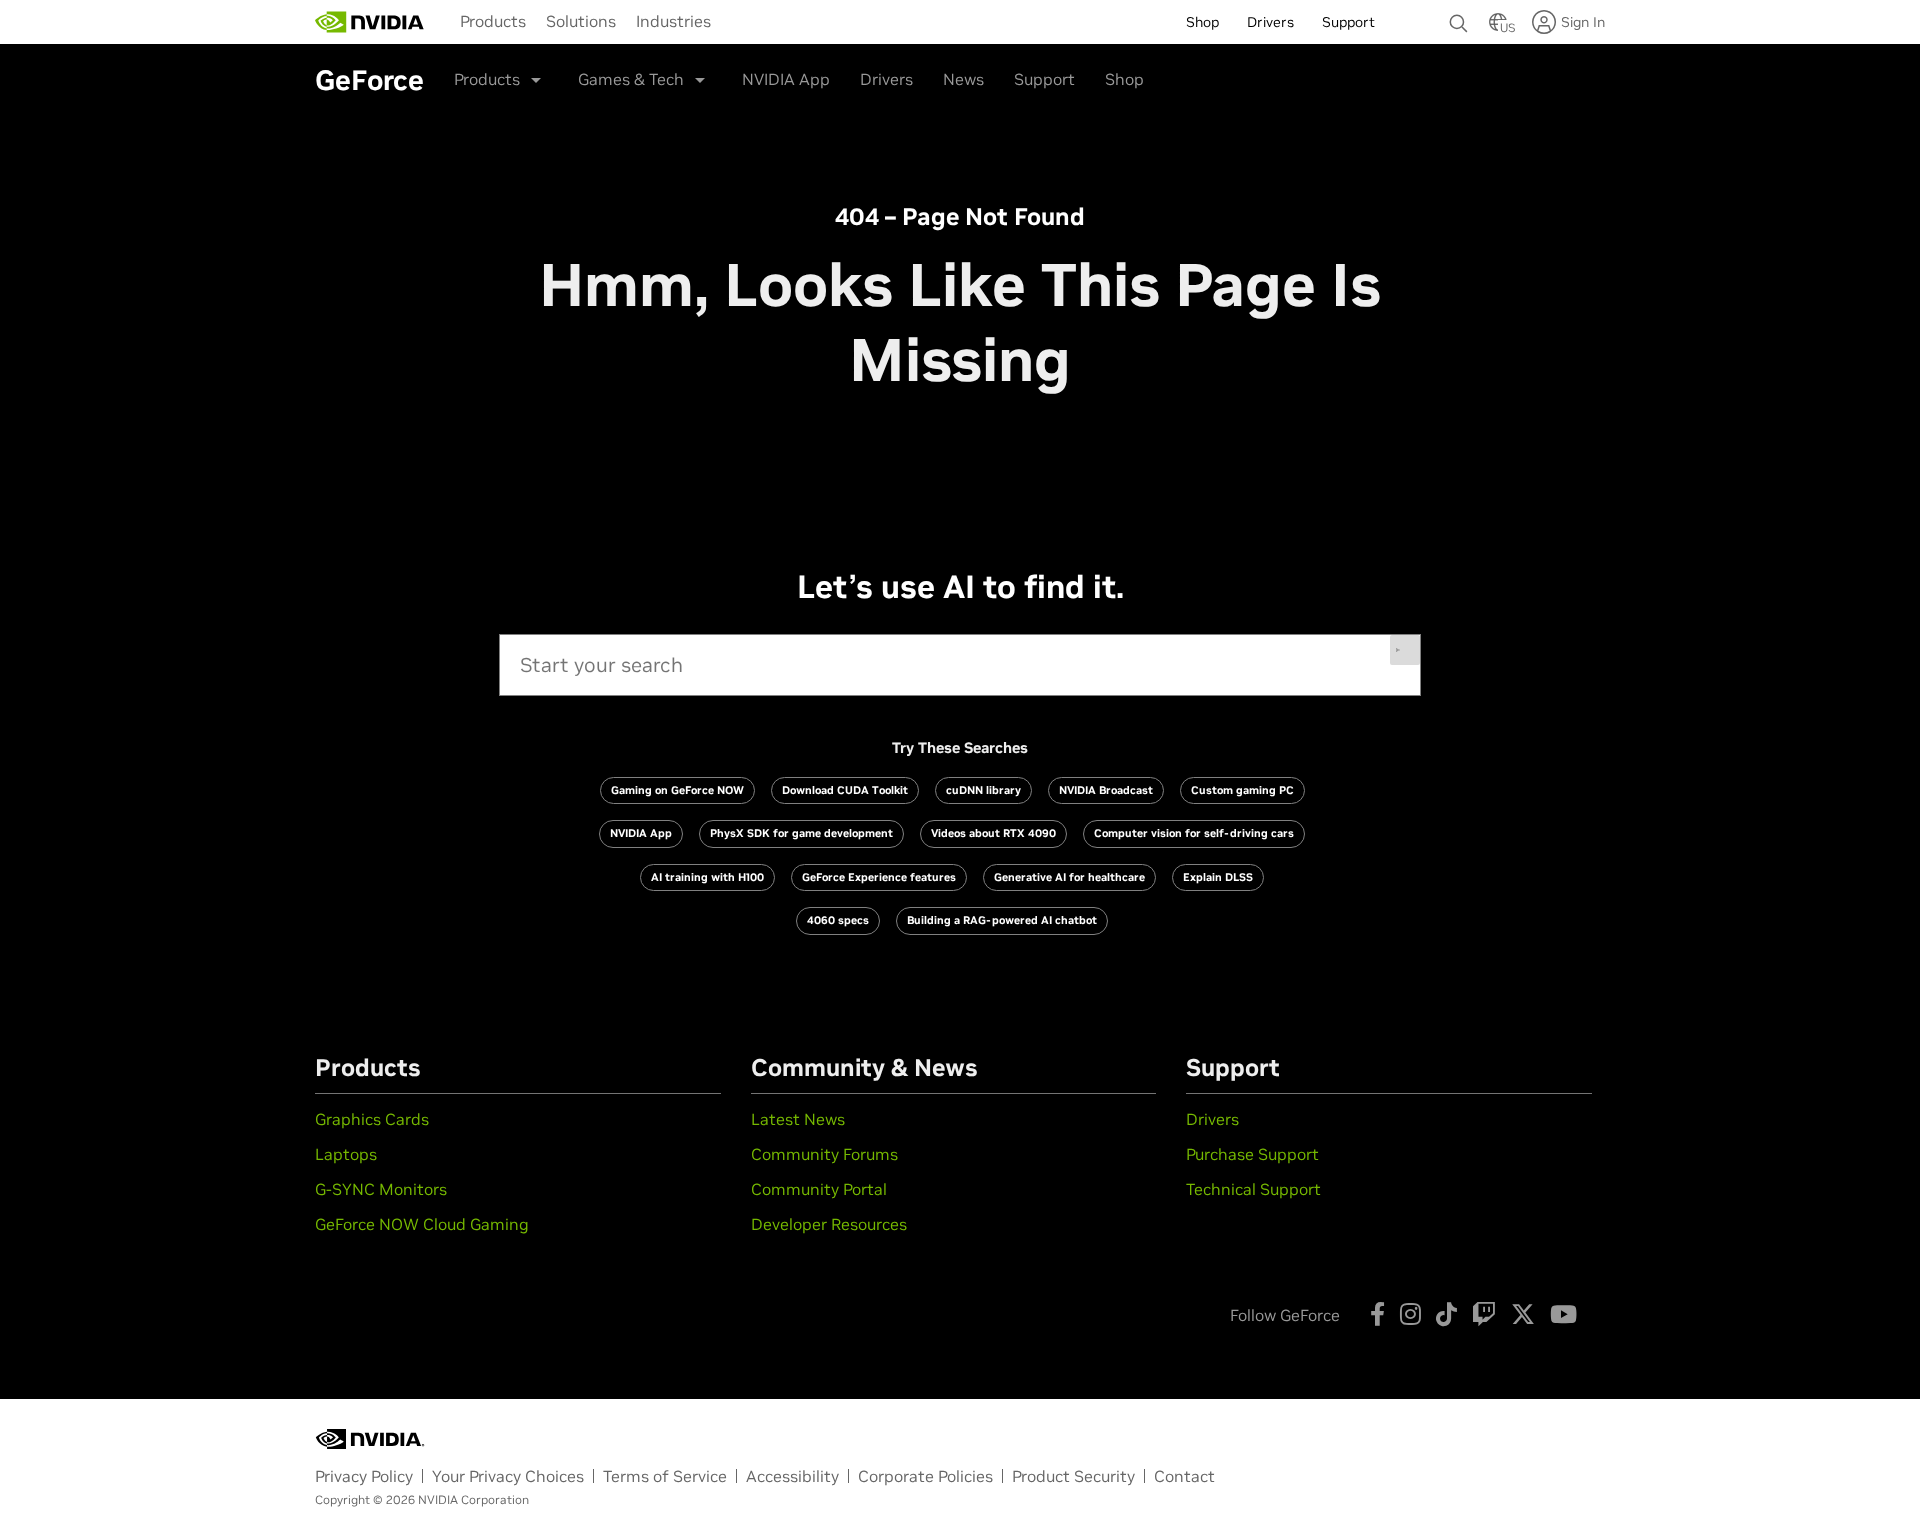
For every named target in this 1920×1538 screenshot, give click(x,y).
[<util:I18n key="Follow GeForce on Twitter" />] (1523, 1314)
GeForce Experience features (879, 877)
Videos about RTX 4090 (993, 833)
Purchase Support (1252, 1154)
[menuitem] (493, 21)
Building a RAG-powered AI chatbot (1002, 920)
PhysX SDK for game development (801, 833)
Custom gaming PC (1242, 790)
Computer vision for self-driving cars (1194, 833)
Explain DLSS (1218, 877)
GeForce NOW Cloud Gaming (422, 1224)
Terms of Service (665, 1476)
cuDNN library (983, 790)
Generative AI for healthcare (1069, 877)
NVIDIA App (786, 79)
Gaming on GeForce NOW (677, 790)
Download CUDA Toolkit (845, 790)
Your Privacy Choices (508, 1476)
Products (493, 21)
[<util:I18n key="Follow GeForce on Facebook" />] (1377, 1314)
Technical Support (1253, 1189)
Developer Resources (829, 1224)
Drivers (886, 79)
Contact (1184, 1476)
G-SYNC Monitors (381, 1189)
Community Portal (819, 1189)
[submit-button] (1405, 650)
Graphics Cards (372, 1119)
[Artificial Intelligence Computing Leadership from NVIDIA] (370, 22)
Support (1044, 79)
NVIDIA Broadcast (1106, 790)
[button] (1498, 28)
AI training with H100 (707, 877)
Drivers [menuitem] (1270, 22)
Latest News (798, 1119)
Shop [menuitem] (1202, 22)
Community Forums (824, 1154)
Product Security (1073, 1476)
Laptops (346, 1154)
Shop (1124, 79)
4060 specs (838, 920)
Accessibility (792, 1476)
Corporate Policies (925, 1476)
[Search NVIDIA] (1459, 18)
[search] (960, 665)
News (963, 79)
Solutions (581, 21)
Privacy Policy (364, 1476)
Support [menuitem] (1348, 22)
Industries (673, 21)
